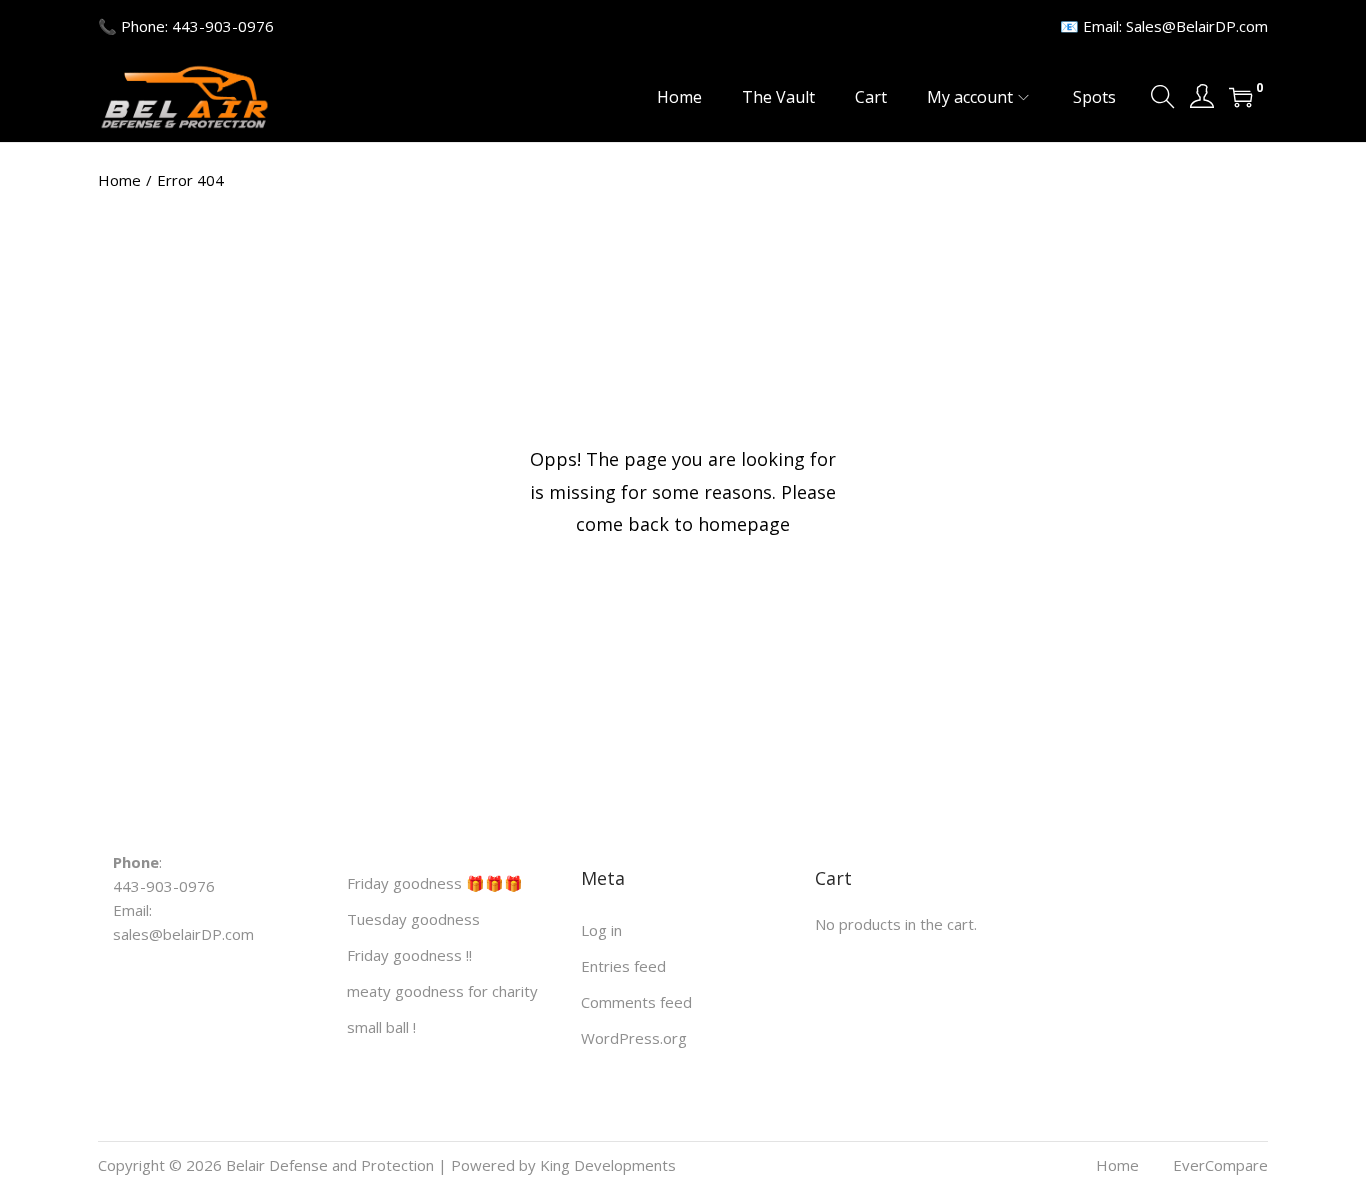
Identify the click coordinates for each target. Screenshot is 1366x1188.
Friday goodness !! (409, 955)
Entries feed (623, 966)
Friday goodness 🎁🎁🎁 (435, 883)
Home (119, 180)
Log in (601, 930)
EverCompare (1220, 1165)
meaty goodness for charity (442, 991)
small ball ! (381, 1027)
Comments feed (636, 1002)
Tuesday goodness (413, 919)
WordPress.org (634, 1038)
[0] (1241, 97)
